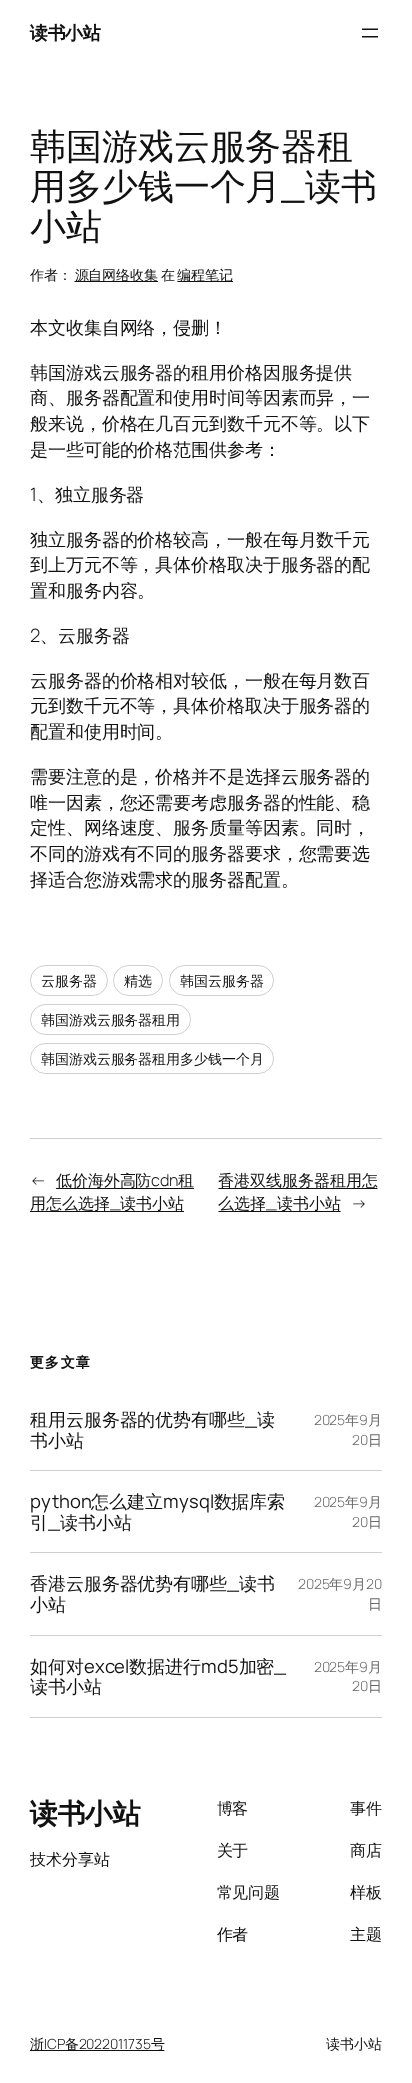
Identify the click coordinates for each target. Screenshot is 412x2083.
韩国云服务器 (221, 980)
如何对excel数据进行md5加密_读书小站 (158, 1676)
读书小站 (65, 32)
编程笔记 (205, 274)
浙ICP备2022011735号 (97, 2043)
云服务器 (69, 980)
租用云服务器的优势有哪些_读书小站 (152, 1429)
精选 (138, 980)
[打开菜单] (370, 33)
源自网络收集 (116, 274)
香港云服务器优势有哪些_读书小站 (152, 1593)
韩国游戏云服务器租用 (110, 1019)
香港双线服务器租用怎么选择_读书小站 (297, 1191)
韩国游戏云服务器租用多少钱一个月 (152, 1058)
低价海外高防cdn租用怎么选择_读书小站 (112, 1191)
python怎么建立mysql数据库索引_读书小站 (157, 1511)
